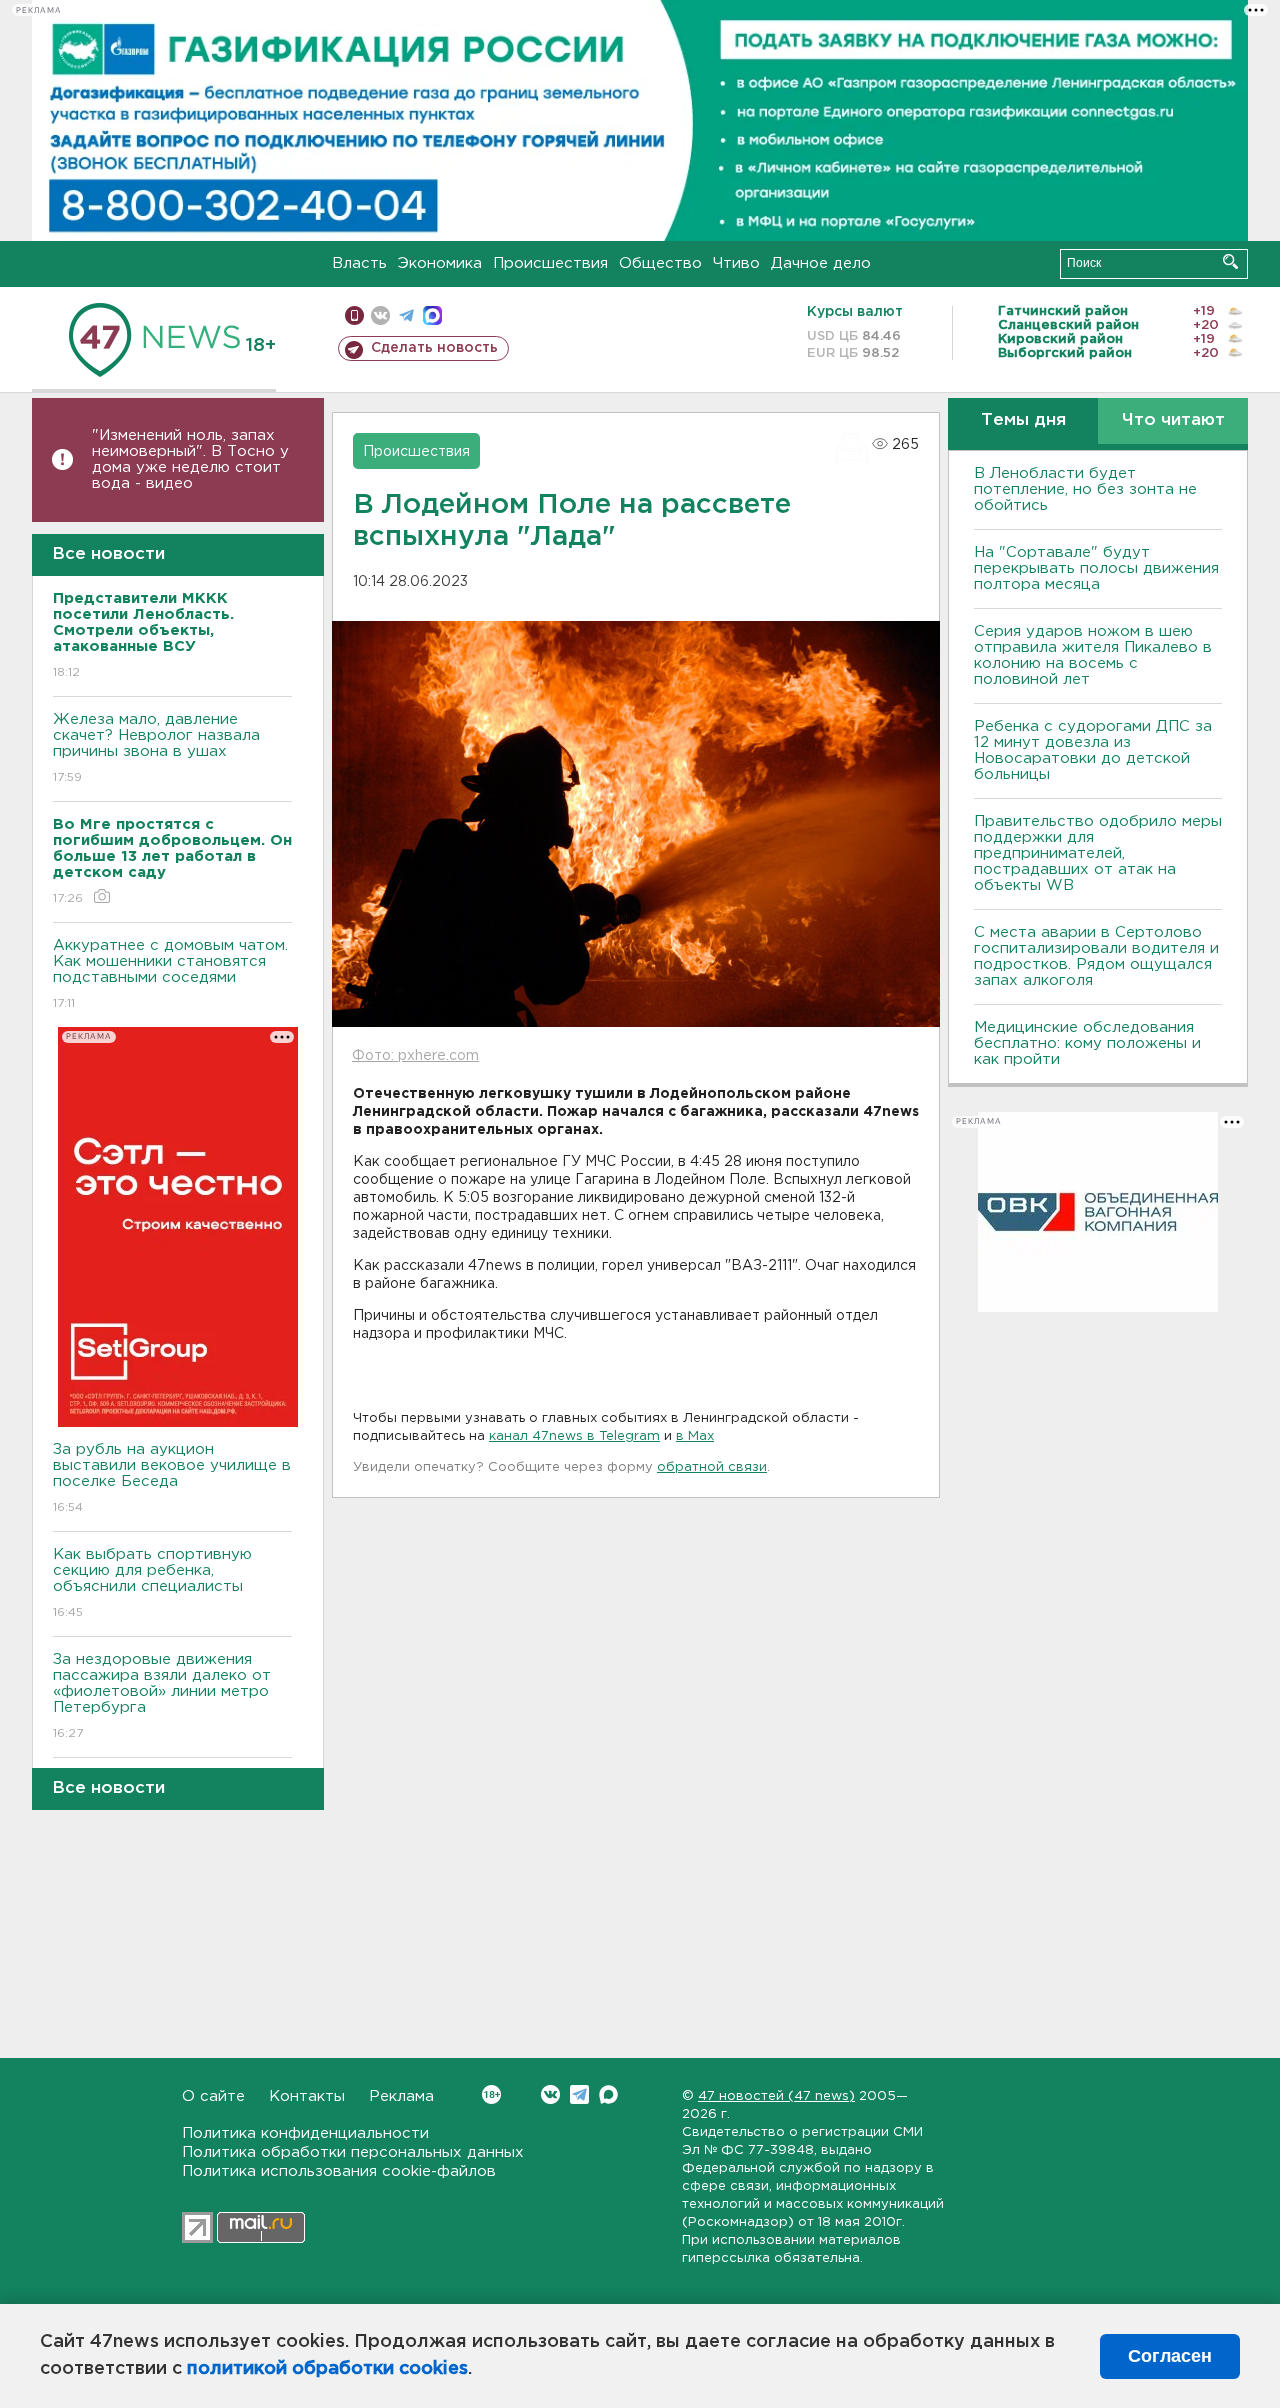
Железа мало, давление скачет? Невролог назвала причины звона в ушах (156, 748)
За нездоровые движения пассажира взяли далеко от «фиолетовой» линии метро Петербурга (162, 1696)
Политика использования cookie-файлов (339, 2171)
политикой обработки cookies (327, 2369)
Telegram (579, 2094)
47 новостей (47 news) (776, 2096)
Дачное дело (821, 263)
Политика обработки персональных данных (353, 2152)
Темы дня (1023, 420)
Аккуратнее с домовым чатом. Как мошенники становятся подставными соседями (170, 974)
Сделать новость (434, 348)
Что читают (1173, 420)
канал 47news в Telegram (574, 1436)
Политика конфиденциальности (305, 2133)
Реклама (401, 2096)
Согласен (1170, 2356)
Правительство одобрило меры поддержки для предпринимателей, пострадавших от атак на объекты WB (1098, 853)
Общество (660, 263)
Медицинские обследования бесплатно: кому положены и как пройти (1087, 1043)
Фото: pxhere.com (415, 1056)
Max (608, 2094)
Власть (359, 263)
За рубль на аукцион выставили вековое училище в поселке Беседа (172, 1478)
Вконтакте (550, 2094)
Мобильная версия (354, 315)
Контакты (307, 2096)
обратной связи (712, 1467)
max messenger (432, 315)
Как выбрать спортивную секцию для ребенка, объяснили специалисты (152, 1583)
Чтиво (736, 263)
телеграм (406, 315)
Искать (1230, 261)
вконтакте (380, 315)
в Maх (695, 1436)
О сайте (213, 2096)
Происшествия (550, 263)
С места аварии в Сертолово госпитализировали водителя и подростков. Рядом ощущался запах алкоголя (1096, 956)
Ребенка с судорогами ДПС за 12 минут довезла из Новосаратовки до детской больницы (1093, 750)
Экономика (440, 263)
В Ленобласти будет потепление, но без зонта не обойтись (1085, 489)
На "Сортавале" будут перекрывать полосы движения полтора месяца (1096, 568)
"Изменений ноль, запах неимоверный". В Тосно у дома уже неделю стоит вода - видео (190, 459)
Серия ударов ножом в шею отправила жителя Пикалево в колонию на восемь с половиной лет (1093, 655)
